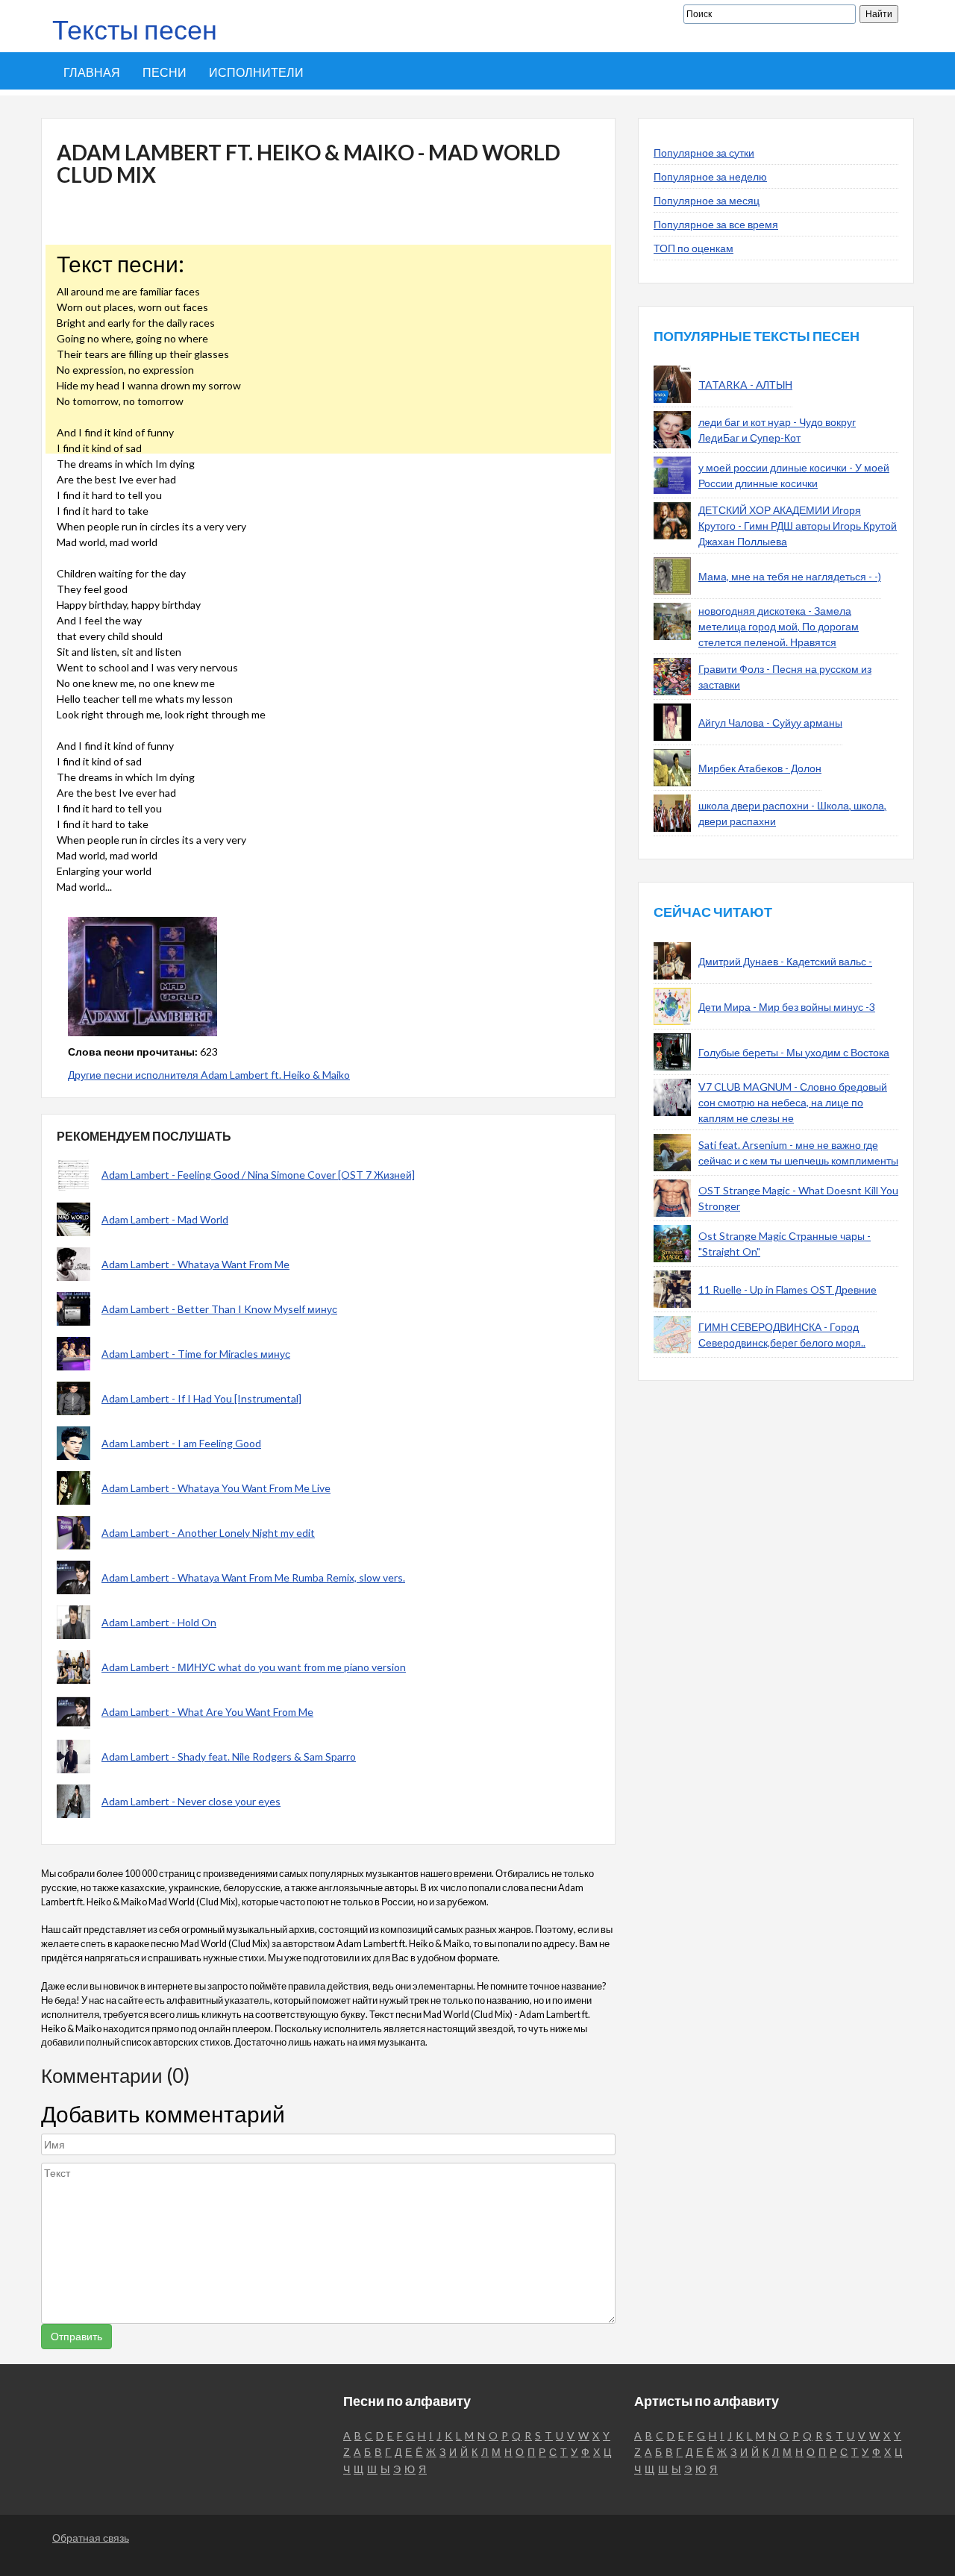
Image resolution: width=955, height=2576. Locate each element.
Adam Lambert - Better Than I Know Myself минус (219, 1309)
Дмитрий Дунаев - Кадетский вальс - (785, 961)
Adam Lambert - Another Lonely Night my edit (208, 1533)
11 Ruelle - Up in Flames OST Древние (788, 1289)
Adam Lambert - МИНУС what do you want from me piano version (254, 1667)
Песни (165, 72)
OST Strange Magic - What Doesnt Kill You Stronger (798, 1198)
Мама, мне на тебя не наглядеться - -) (790, 576)
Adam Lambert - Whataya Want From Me (195, 1264)
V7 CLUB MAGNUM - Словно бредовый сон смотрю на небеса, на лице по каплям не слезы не (793, 1102)
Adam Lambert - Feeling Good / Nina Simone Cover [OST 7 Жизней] (258, 1175)
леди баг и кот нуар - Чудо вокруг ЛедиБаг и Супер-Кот (777, 430)
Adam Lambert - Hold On (159, 1622)
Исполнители (256, 72)
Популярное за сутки (704, 153)
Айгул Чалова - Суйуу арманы (770, 723)
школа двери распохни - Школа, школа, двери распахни (792, 813)
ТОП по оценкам (693, 248)
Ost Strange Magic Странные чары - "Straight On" (785, 1244)
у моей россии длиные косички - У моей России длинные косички (794, 475)
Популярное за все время (716, 224)
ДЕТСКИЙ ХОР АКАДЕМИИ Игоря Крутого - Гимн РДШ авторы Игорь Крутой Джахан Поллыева (798, 526)
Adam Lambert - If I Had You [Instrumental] (201, 1398)
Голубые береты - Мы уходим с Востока (794, 1052)
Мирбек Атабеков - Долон (760, 768)
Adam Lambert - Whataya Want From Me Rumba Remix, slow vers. (253, 1577)
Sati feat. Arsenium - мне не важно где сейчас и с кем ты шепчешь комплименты (798, 1153)
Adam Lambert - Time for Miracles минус (196, 1354)
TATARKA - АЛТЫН (745, 385)
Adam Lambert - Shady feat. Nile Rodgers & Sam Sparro (229, 1756)
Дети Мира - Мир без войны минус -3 (787, 1007)
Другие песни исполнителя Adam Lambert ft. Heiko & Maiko (209, 1075)
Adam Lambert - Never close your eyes (191, 1801)
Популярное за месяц (707, 200)
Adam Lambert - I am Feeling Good (181, 1443)
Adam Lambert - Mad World (165, 1219)
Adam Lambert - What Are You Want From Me (207, 1712)
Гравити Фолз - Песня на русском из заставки (785, 677)
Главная (92, 72)
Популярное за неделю (710, 176)
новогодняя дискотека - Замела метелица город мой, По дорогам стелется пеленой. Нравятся (779, 626)
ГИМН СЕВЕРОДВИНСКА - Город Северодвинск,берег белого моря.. (782, 1335)
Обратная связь (91, 2538)
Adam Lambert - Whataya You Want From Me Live (216, 1488)
